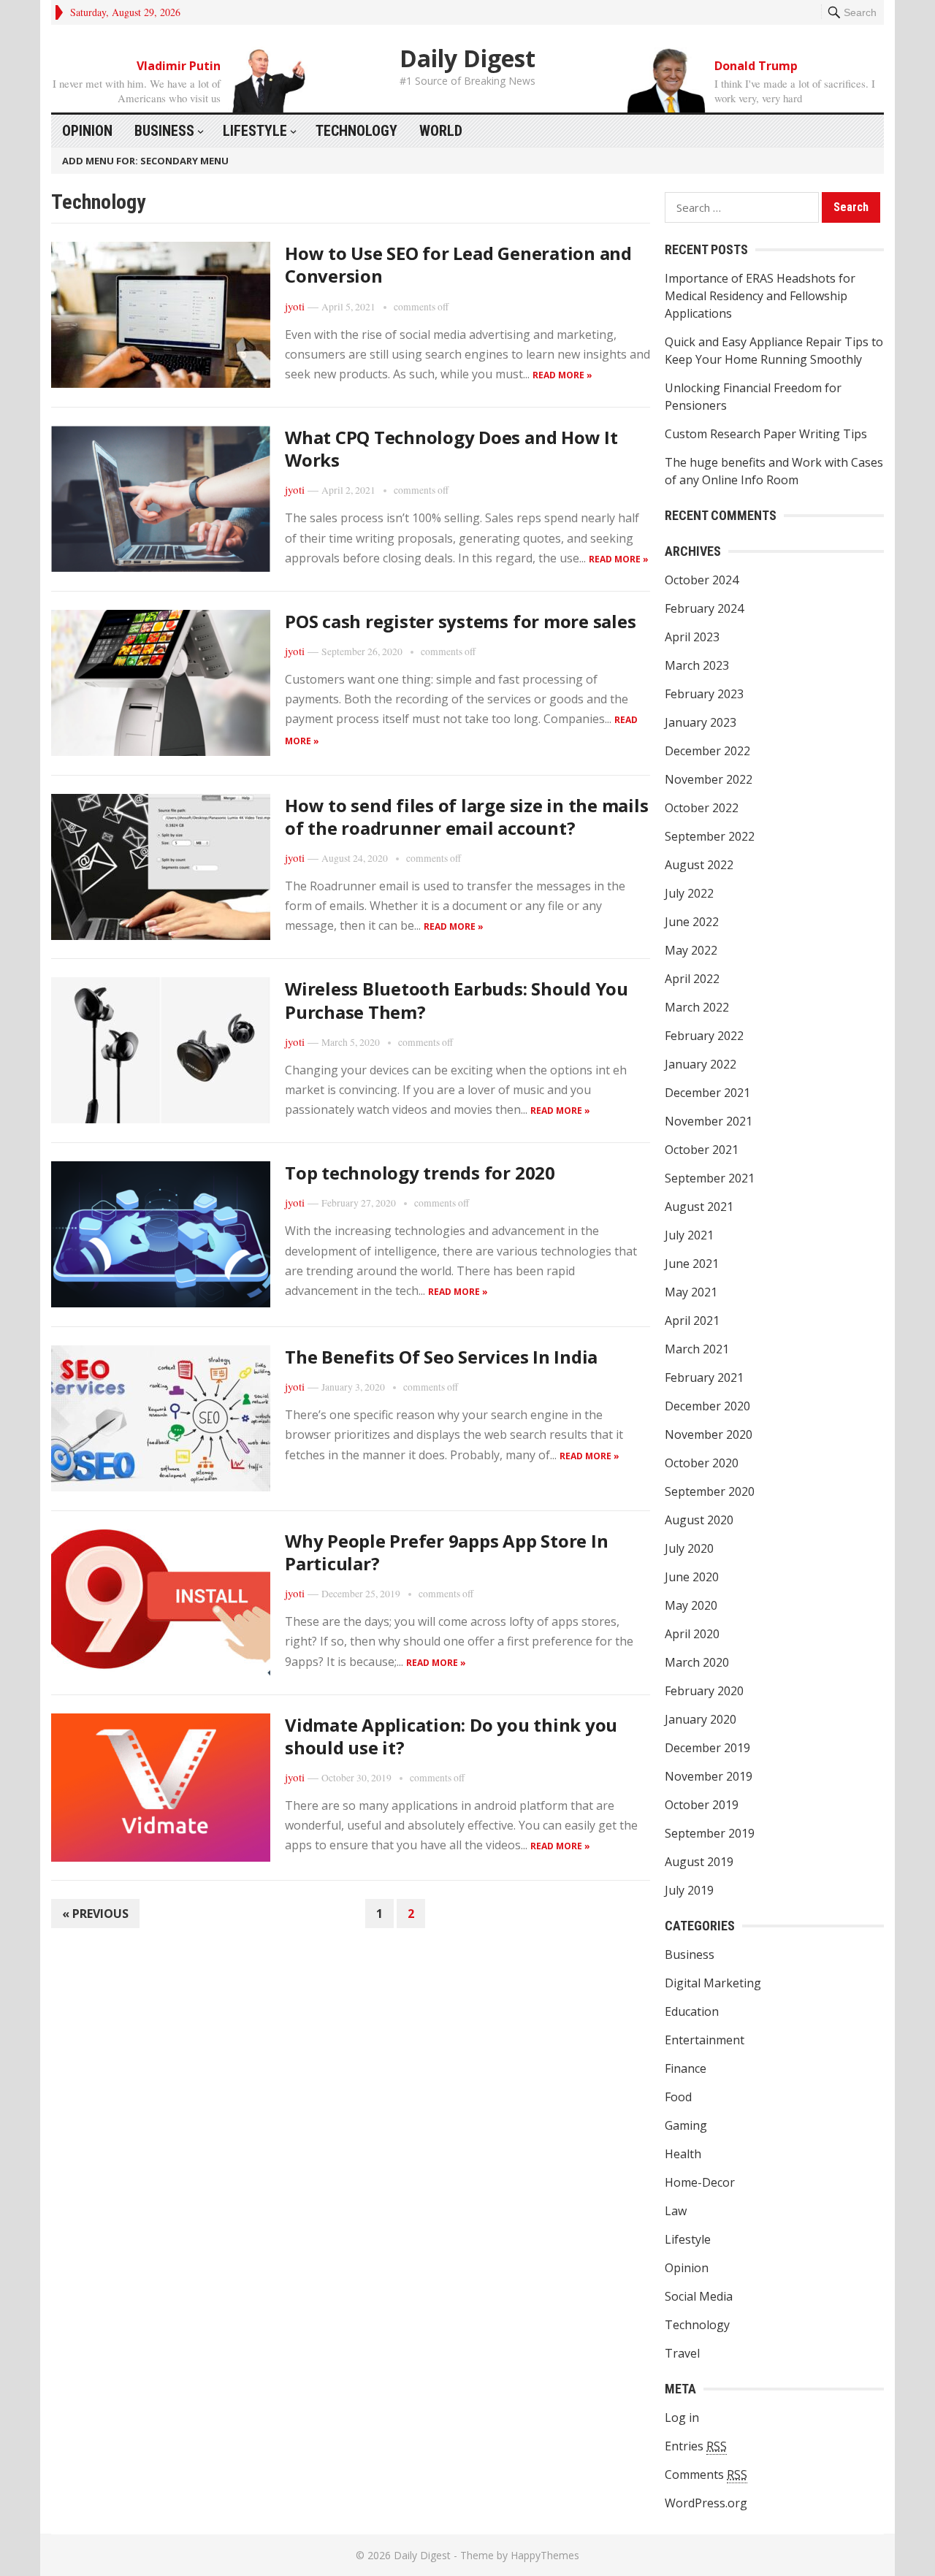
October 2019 (702, 1805)
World (441, 131)
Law (676, 2211)
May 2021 (691, 1292)
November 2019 (709, 1776)
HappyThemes (545, 2555)
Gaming (686, 2125)
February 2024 (704, 608)
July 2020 (689, 1548)
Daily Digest (467, 58)
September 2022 (710, 836)
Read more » (562, 375)
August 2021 (699, 1207)
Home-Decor (700, 2182)
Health (683, 2154)
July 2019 (689, 1890)
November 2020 (709, 1434)
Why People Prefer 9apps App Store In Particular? (446, 1552)
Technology (356, 131)
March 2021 (697, 1349)
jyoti (295, 306)
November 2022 (709, 779)
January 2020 (701, 1719)
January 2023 (701, 722)
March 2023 (697, 665)
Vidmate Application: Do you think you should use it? (451, 1736)
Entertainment (705, 2040)
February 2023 (704, 694)
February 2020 (704, 1691)
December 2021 (707, 1093)
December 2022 (707, 751)
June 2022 (692, 922)
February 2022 (704, 1036)
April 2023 (692, 637)
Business (164, 131)
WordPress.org (706, 2503)
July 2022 (689, 893)
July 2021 (689, 1235)
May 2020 (691, 1605)
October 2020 (702, 1463)
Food (678, 2097)
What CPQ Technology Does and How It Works (451, 448)
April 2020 (692, 1634)
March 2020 (697, 1662)
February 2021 (704, 1377)
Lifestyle (255, 131)
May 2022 (691, 950)
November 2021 (709, 1121)
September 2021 (710, 1178)
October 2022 (702, 808)
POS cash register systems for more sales (460, 621)
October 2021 (702, 1150)
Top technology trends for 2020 (420, 1173)
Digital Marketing (713, 1983)
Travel (682, 2353)
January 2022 (701, 1064)
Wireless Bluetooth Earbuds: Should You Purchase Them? (457, 1000)
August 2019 (699, 1862)
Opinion (87, 131)
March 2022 (697, 1007)
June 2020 (692, 1577)
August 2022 (699, 865)
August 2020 (699, 1520)
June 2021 (692, 1264)
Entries (696, 2446)
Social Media (699, 2296)
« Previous (95, 1914)
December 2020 (707, 1406)
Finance (686, 2068)
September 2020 (710, 1491)
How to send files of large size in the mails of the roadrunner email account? (466, 817)
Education (692, 2011)
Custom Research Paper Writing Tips (766, 434)
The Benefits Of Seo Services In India (441, 1357)
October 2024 (702, 580)
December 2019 (707, 1748)
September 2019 (710, 1833)
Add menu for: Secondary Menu (145, 161)
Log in (682, 2418)
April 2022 (692, 979)
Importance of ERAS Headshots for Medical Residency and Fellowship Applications (760, 296)
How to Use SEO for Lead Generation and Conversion (458, 264)
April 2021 (692, 1321)
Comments (706, 2474)
